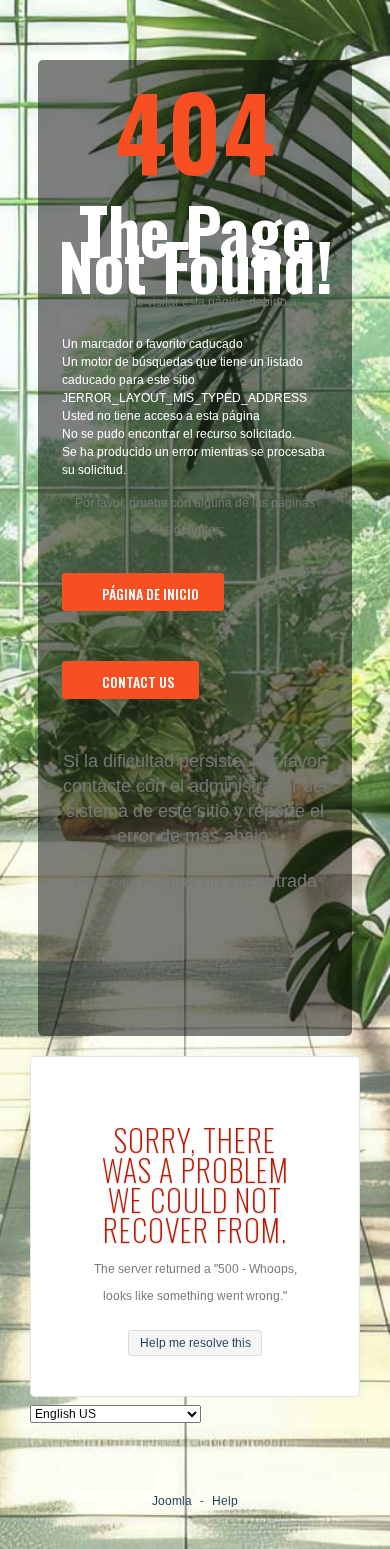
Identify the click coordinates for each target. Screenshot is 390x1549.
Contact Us (138, 681)
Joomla (172, 1501)
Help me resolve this (195, 1343)
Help (225, 1501)
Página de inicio (150, 593)
